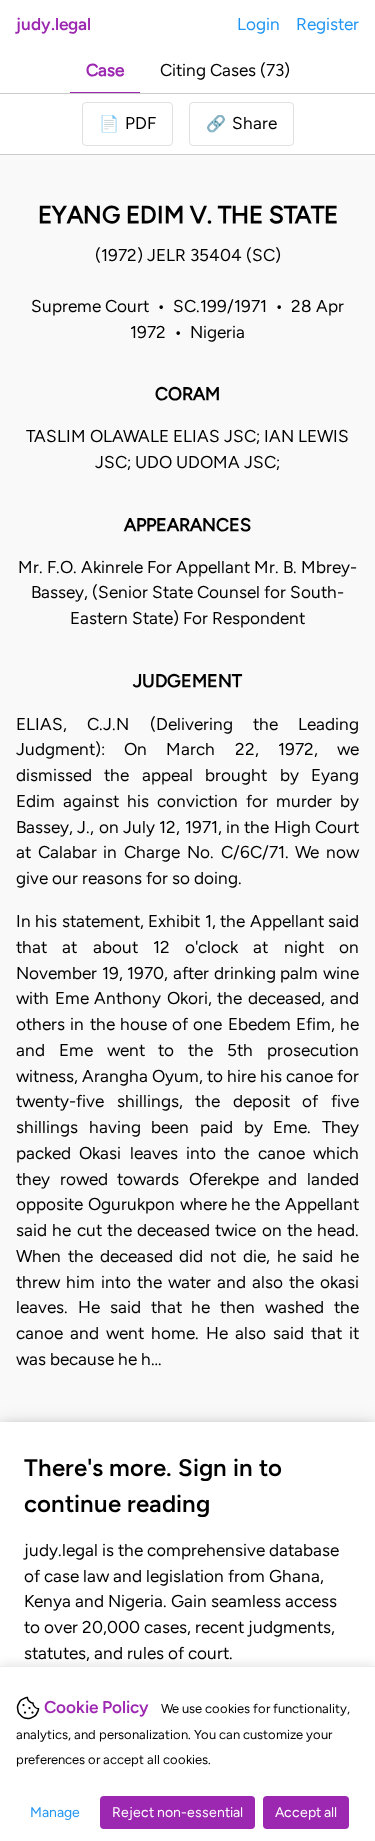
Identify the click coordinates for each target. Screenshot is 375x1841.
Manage (55, 1812)
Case (105, 70)
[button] (241, 124)
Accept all (306, 1812)
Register (327, 24)
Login (258, 24)
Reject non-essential (177, 1812)
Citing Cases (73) (225, 70)
